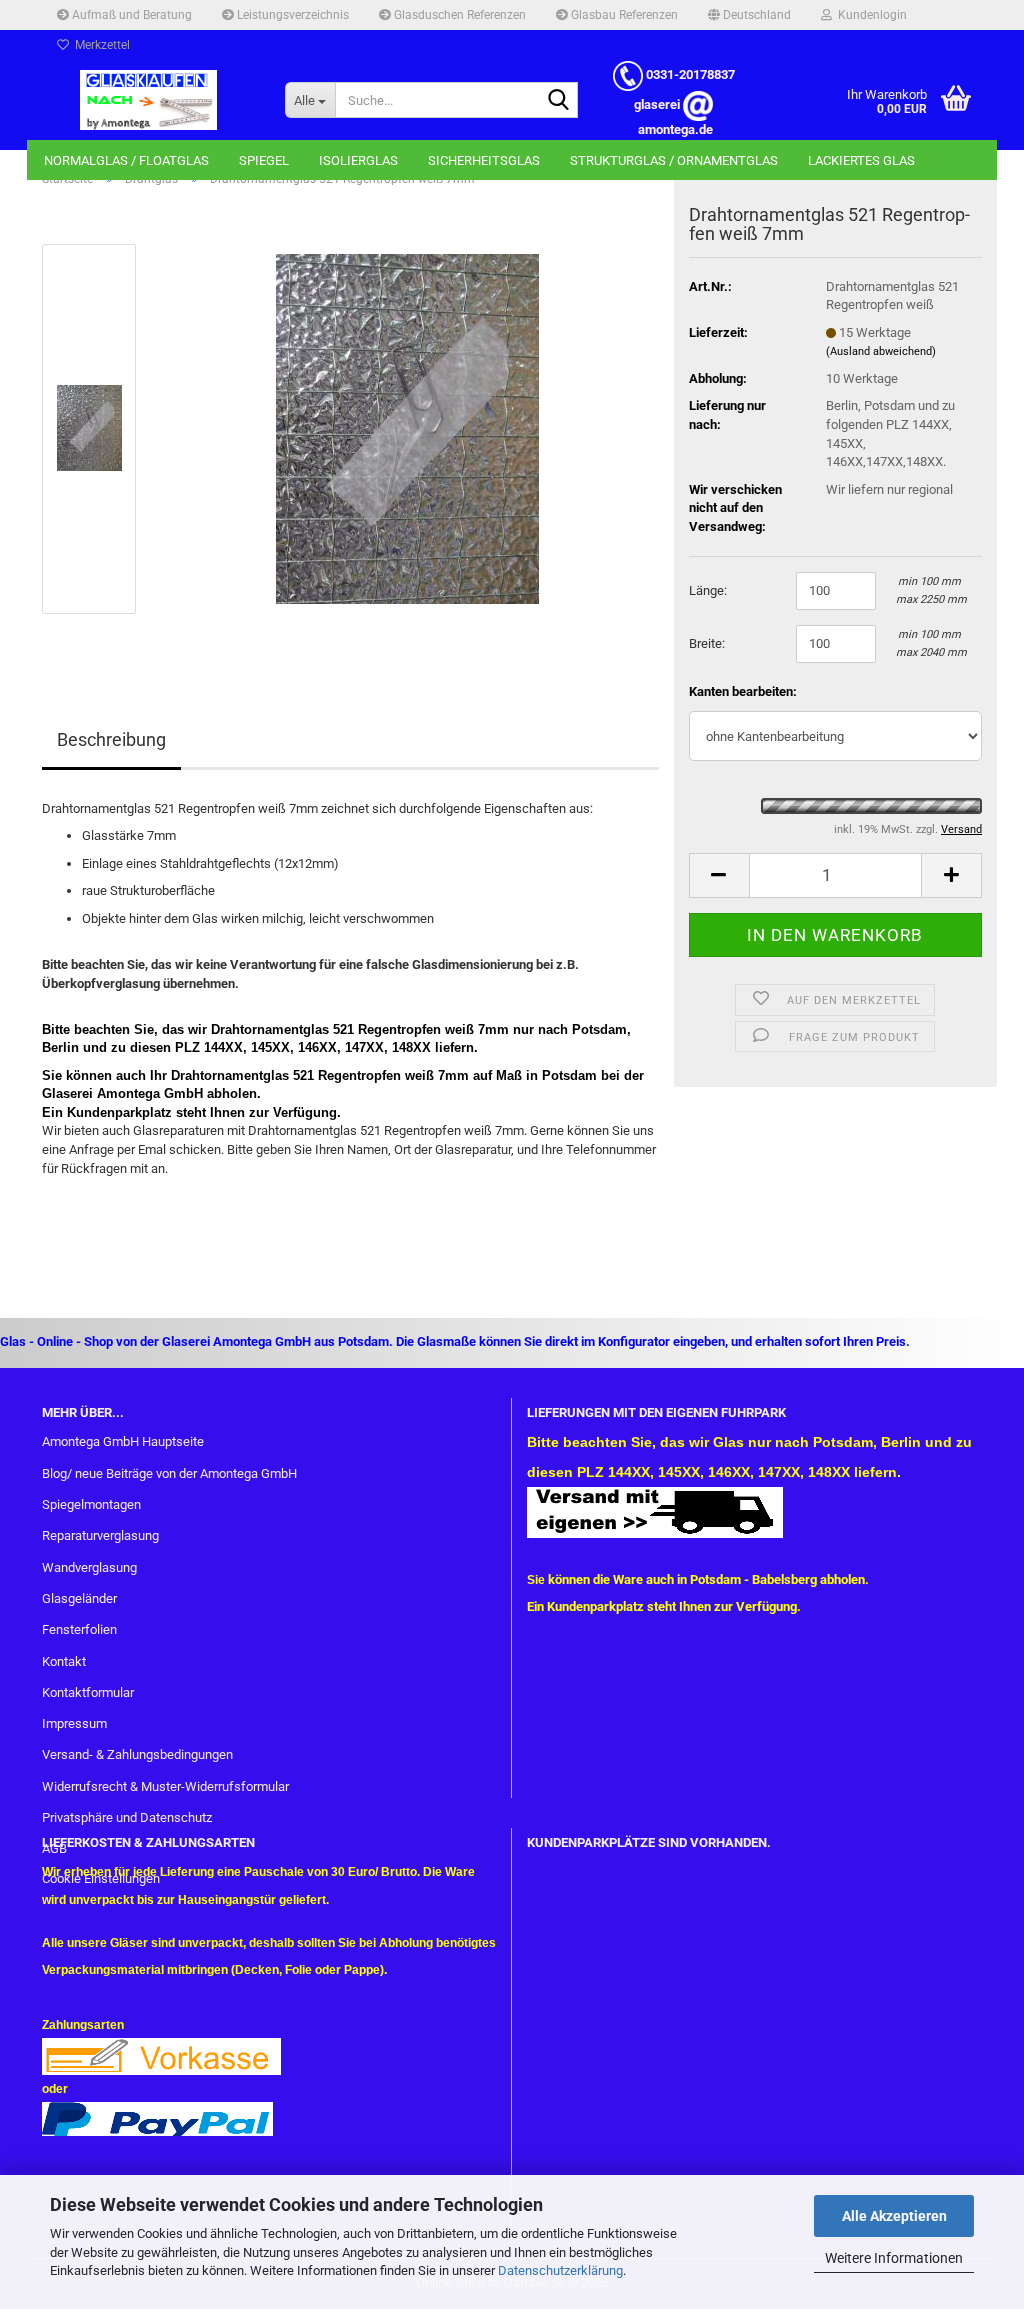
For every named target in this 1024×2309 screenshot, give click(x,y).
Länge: (708, 590)
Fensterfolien (79, 1629)
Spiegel (264, 160)
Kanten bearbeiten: (743, 691)
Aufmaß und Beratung (130, 15)
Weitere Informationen (894, 2258)
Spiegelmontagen (91, 1504)
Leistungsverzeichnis (291, 15)
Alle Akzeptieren (894, 2216)
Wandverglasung (89, 1567)
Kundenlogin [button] (869, 15)
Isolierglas (358, 160)
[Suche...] (559, 101)
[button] (749, 15)
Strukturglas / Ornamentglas (674, 160)
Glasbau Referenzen (623, 15)
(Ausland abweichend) (881, 351)
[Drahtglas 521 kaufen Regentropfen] (407, 427)
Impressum (74, 1723)
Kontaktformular (88, 1692)
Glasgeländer (79, 1598)
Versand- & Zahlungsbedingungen (137, 1754)
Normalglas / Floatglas (126, 160)
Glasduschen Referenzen (458, 15)
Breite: (707, 643)
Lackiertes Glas (861, 160)
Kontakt (64, 1661)
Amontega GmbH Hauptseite (123, 1441)
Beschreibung (111, 739)
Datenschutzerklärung (560, 2270)
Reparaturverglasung (100, 1535)
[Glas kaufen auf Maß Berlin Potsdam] (148, 100)
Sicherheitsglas (484, 160)
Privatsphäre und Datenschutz (127, 1817)
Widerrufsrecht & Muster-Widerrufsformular (165, 1786)
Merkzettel (99, 45)
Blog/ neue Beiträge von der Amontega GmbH (169, 1473)
